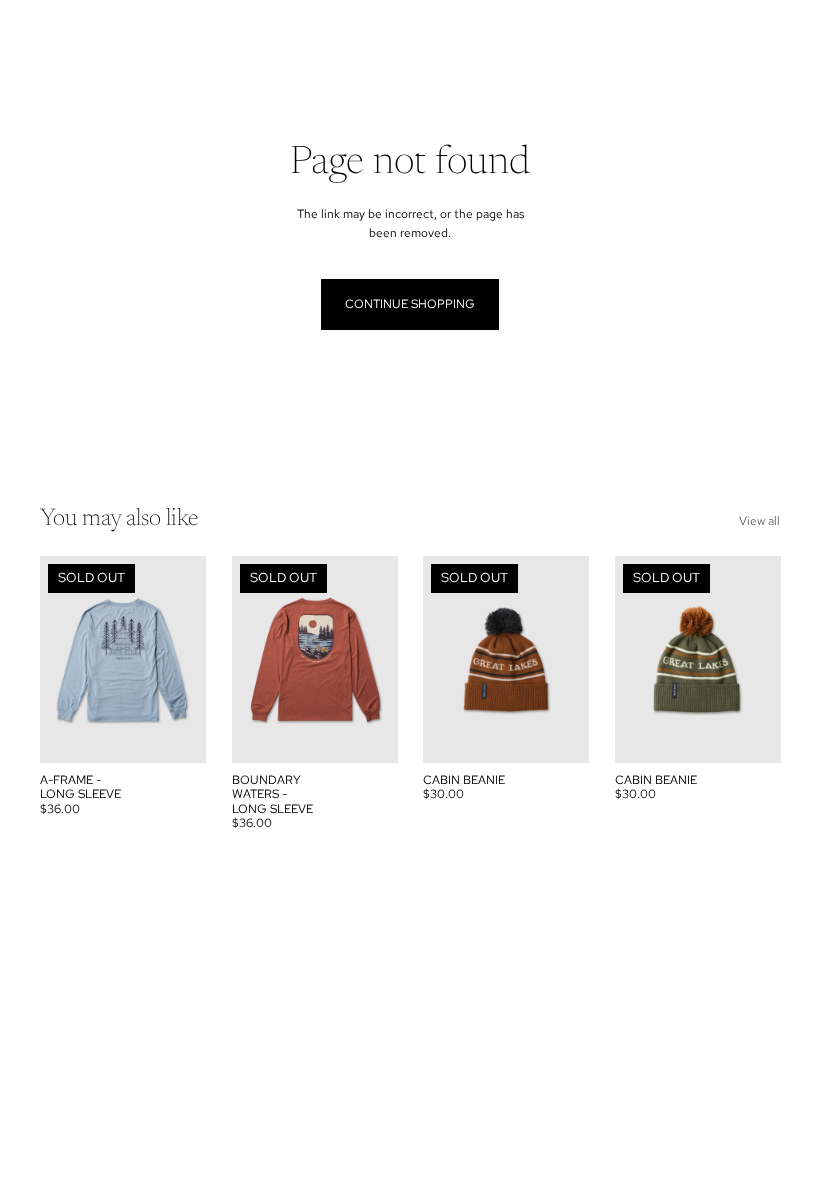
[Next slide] (189, 659)
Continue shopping (410, 304)
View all (759, 521)
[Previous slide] (55, 659)
